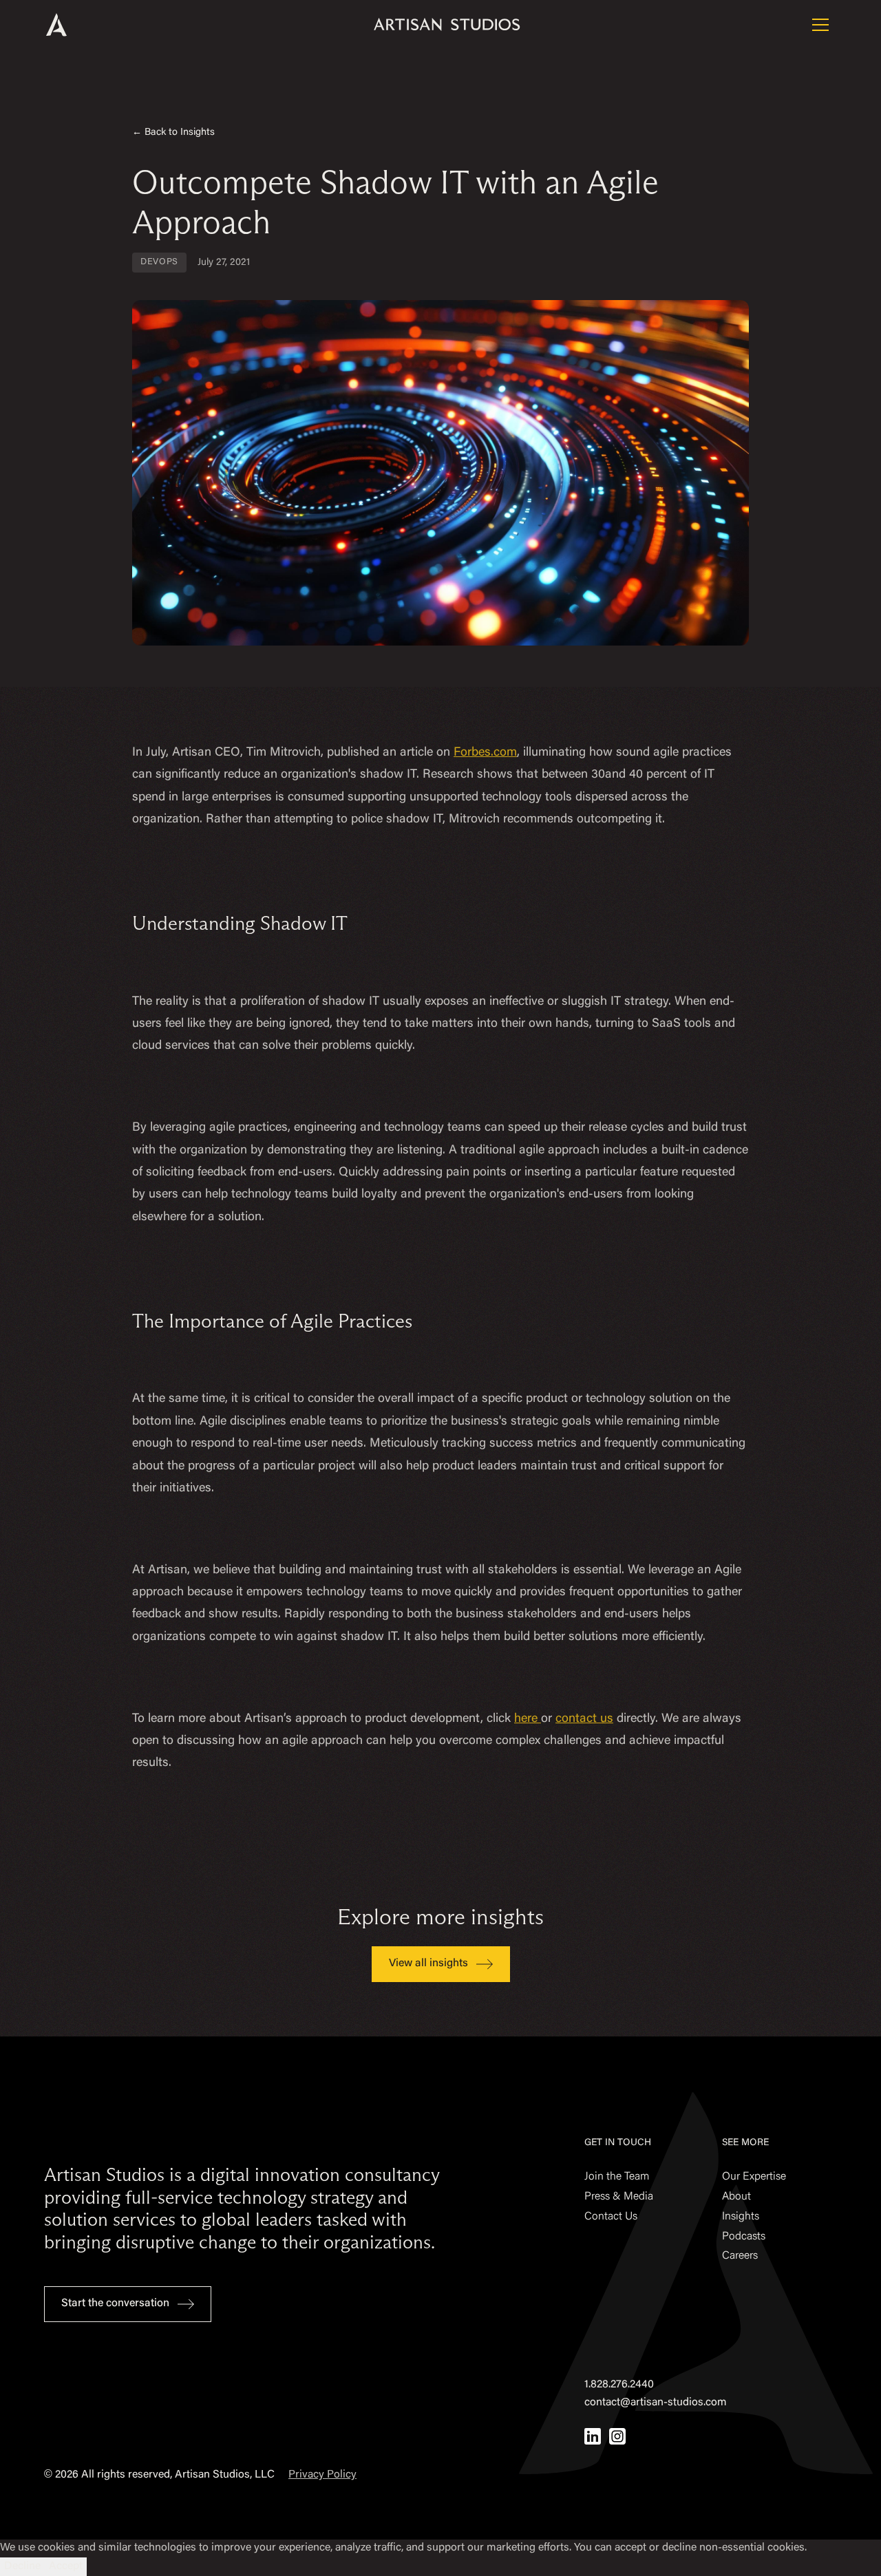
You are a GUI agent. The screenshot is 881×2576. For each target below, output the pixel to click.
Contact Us (611, 2217)
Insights (741, 2217)
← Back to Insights (173, 132)
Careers (740, 2256)
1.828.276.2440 (619, 2385)
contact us (584, 1719)
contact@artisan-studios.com (656, 2403)
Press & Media (619, 2197)
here (528, 1719)
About (736, 2197)
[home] (75, 25)
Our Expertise (754, 2177)
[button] (820, 25)
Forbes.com (485, 753)
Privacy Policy (322, 2475)
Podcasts (744, 2237)
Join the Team (617, 2177)
